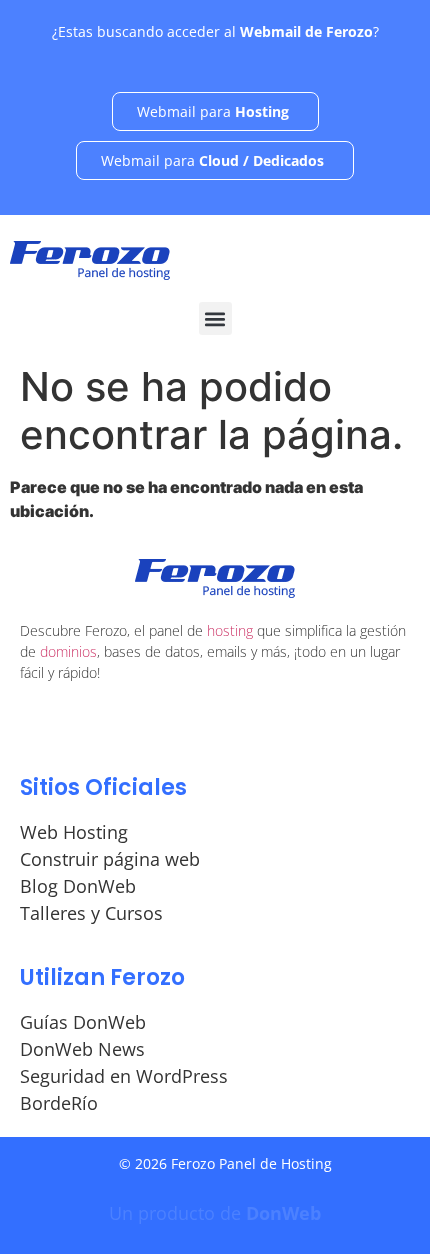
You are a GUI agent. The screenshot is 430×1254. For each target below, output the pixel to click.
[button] (215, 318)
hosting (230, 630)
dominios (68, 651)
